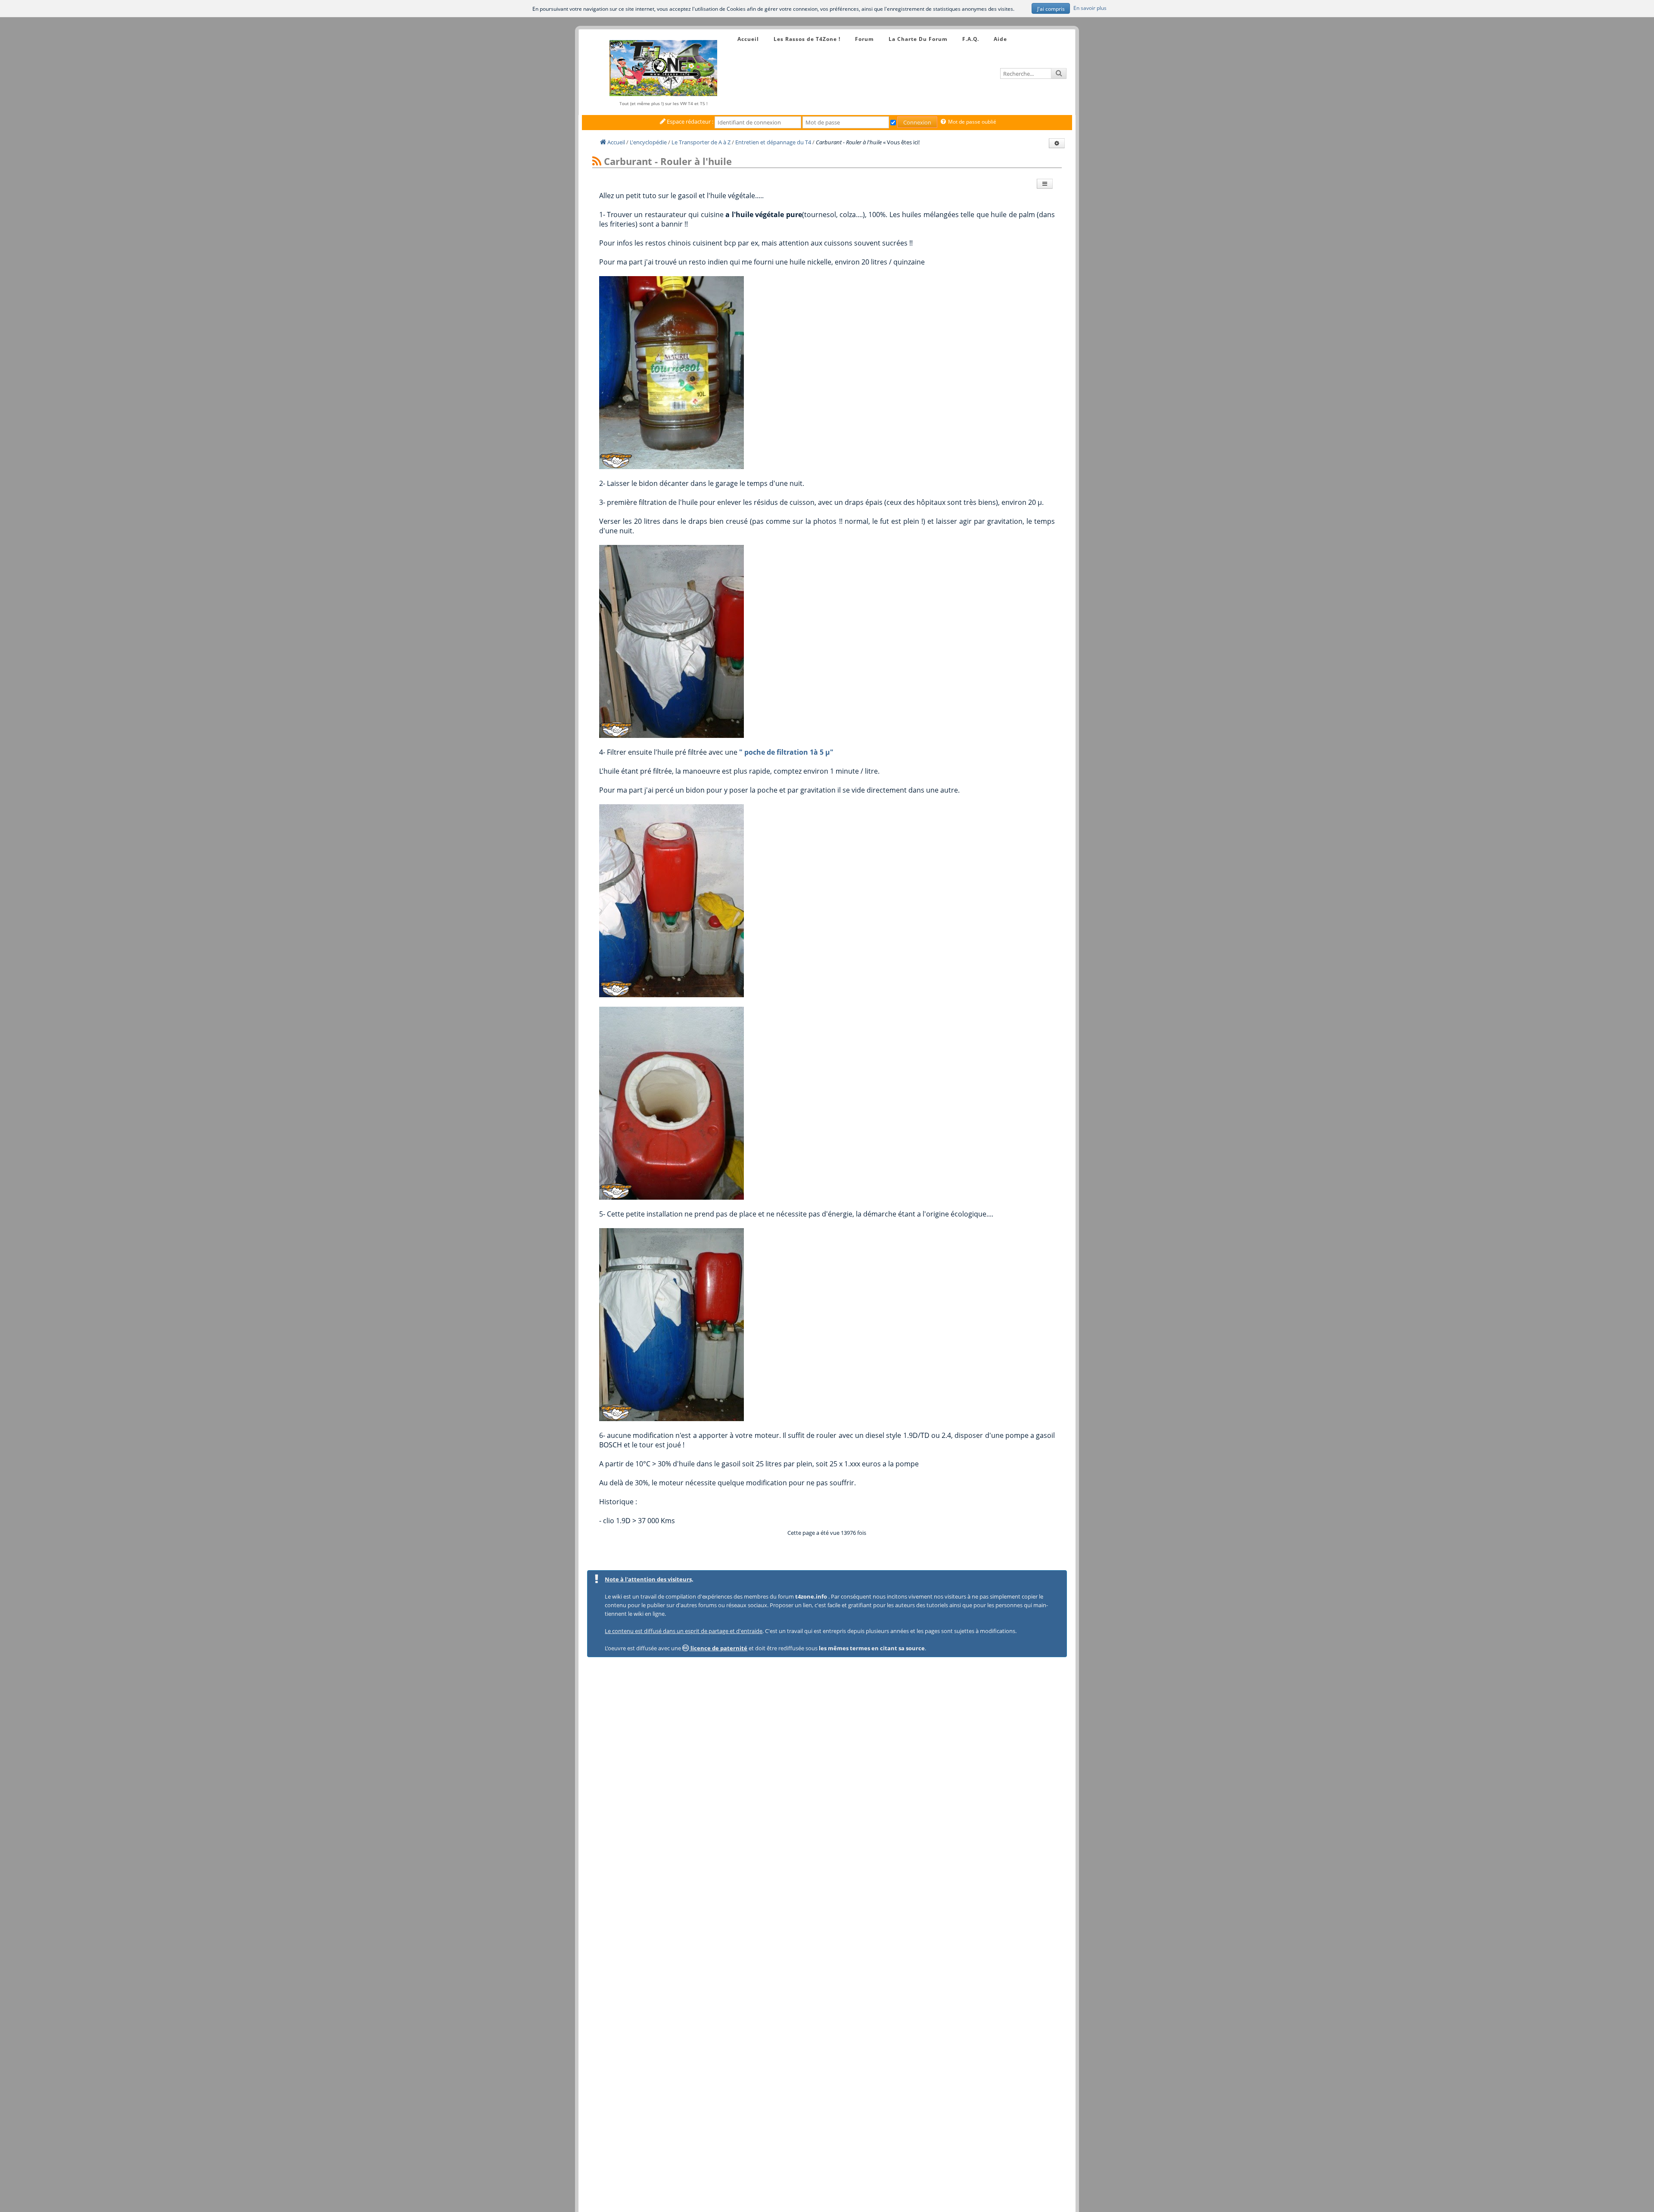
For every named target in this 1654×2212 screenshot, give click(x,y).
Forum (864, 39)
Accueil (748, 39)
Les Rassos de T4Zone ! (807, 39)
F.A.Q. (971, 39)
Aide (1000, 39)
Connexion (917, 122)
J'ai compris (1051, 9)
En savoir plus (1090, 8)
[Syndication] (597, 162)
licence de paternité (718, 1648)
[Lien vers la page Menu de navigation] (729, 31)
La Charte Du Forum (918, 39)
